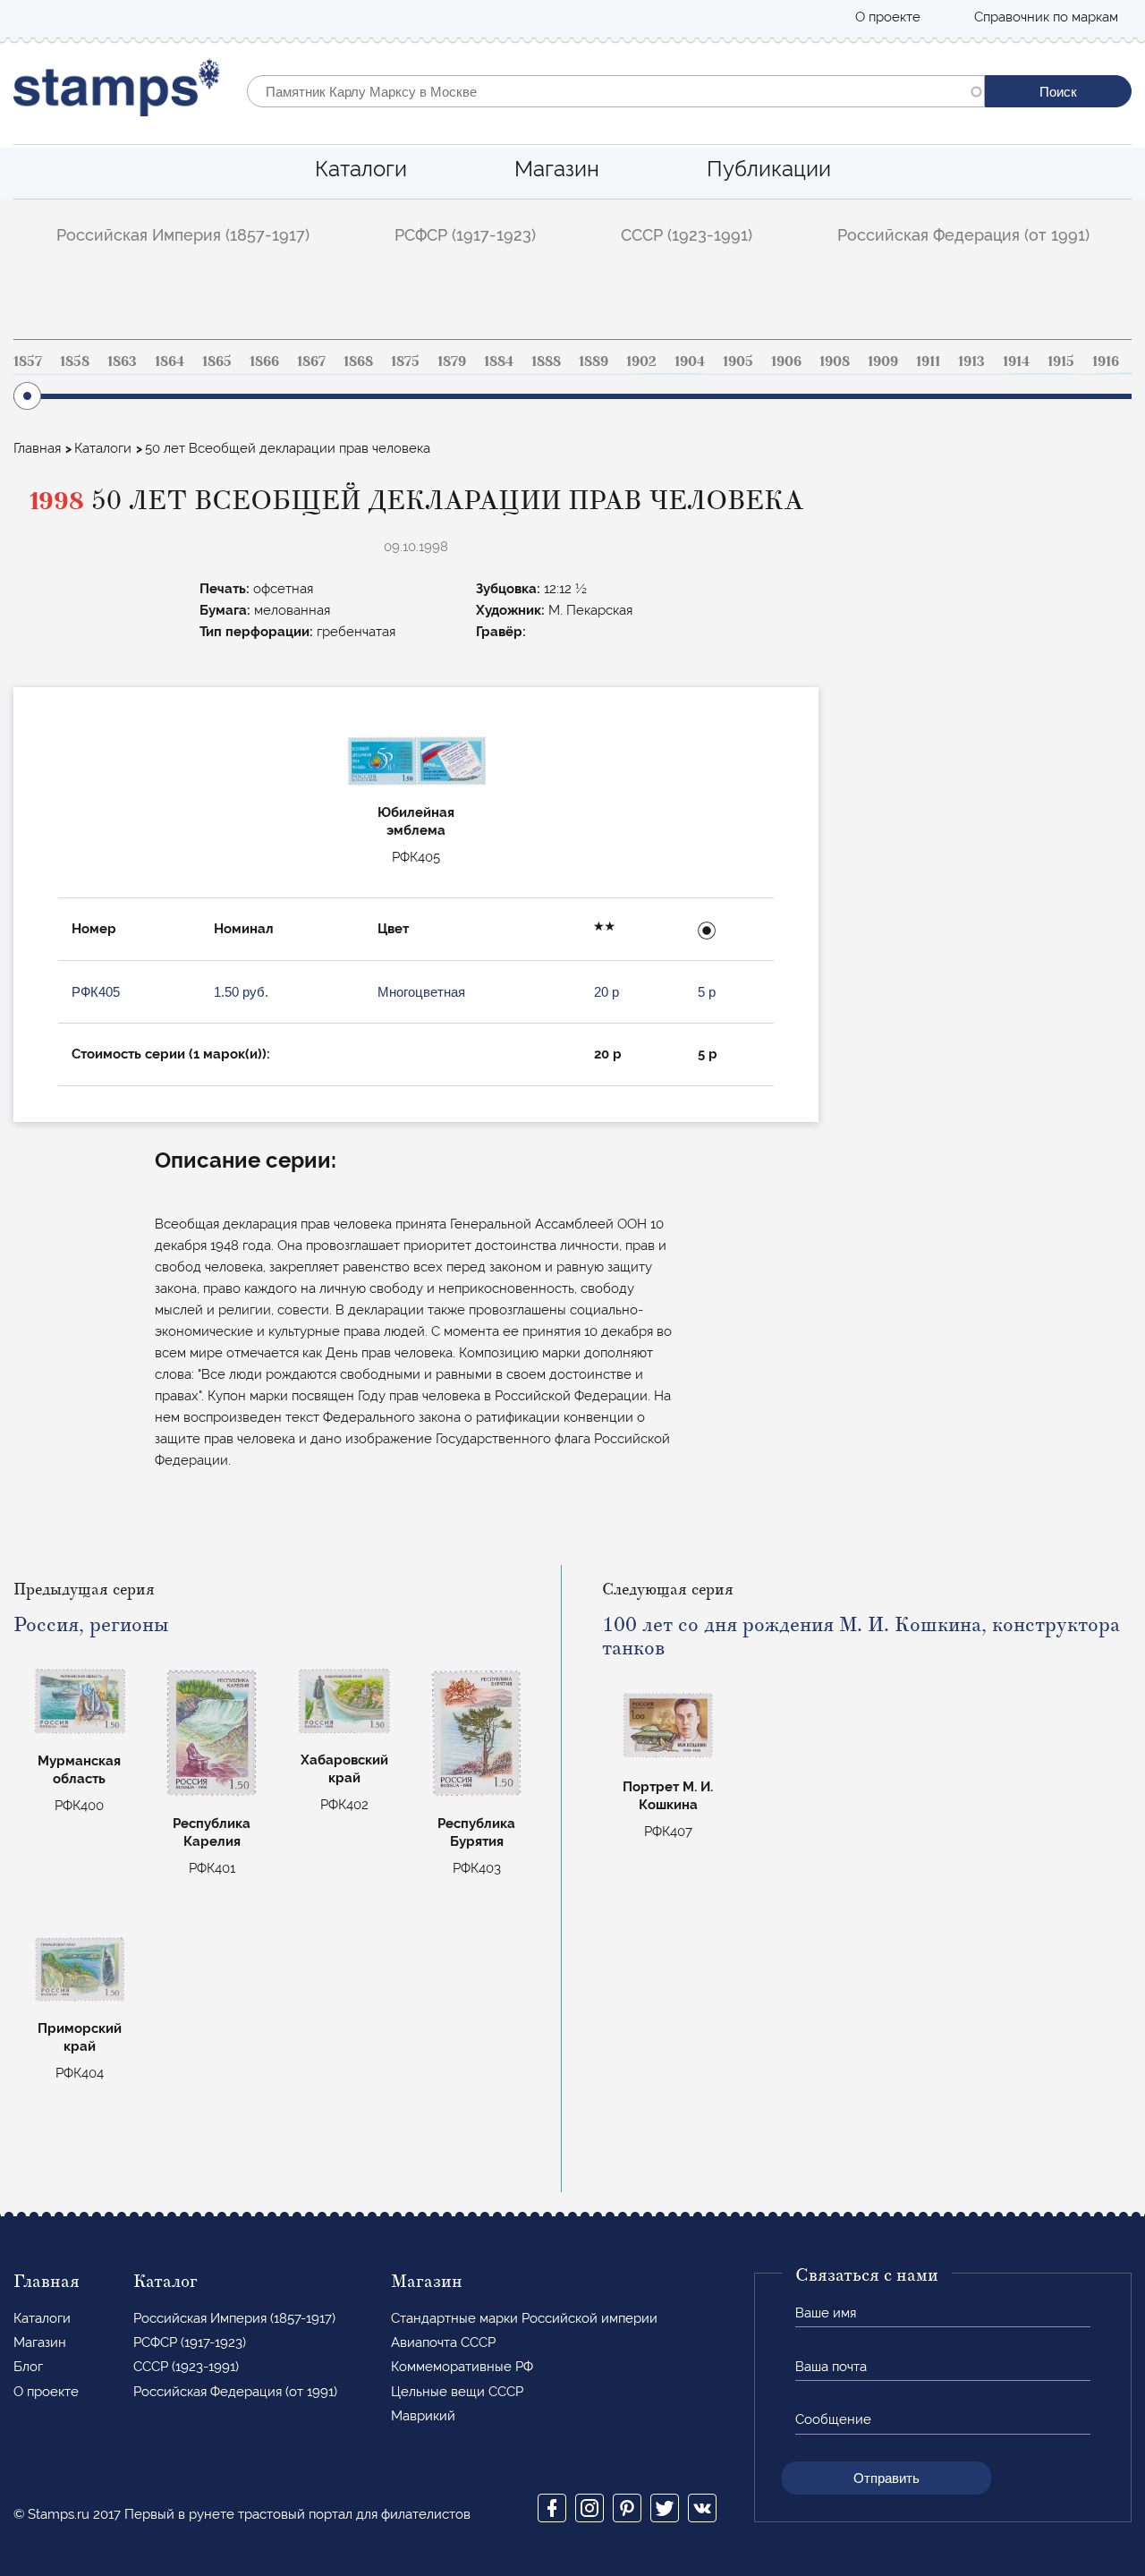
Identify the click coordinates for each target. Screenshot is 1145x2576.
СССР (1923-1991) (687, 235)
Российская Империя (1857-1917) (183, 235)
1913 (971, 361)
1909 (883, 361)
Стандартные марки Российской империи (524, 2318)
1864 (170, 361)
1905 (738, 361)
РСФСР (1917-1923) (465, 235)
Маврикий (423, 2416)
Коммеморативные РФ (462, 2367)
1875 (405, 361)
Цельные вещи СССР (457, 2392)
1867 (311, 361)
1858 (75, 361)
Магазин (557, 169)
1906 (786, 361)
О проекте (888, 17)
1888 (546, 361)
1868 (358, 361)
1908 (835, 361)
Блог (28, 2367)
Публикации (769, 169)
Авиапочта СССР (443, 2342)
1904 (690, 361)
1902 (641, 361)
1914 (1016, 361)
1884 (499, 361)
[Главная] (117, 92)
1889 (594, 361)
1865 (217, 361)
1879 (452, 361)
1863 (122, 361)
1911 (928, 361)
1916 (1106, 361)
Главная (37, 448)
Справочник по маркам (1046, 17)
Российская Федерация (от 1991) (963, 235)
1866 (264, 361)
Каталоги (361, 169)
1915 (1061, 361)
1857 (28, 361)
